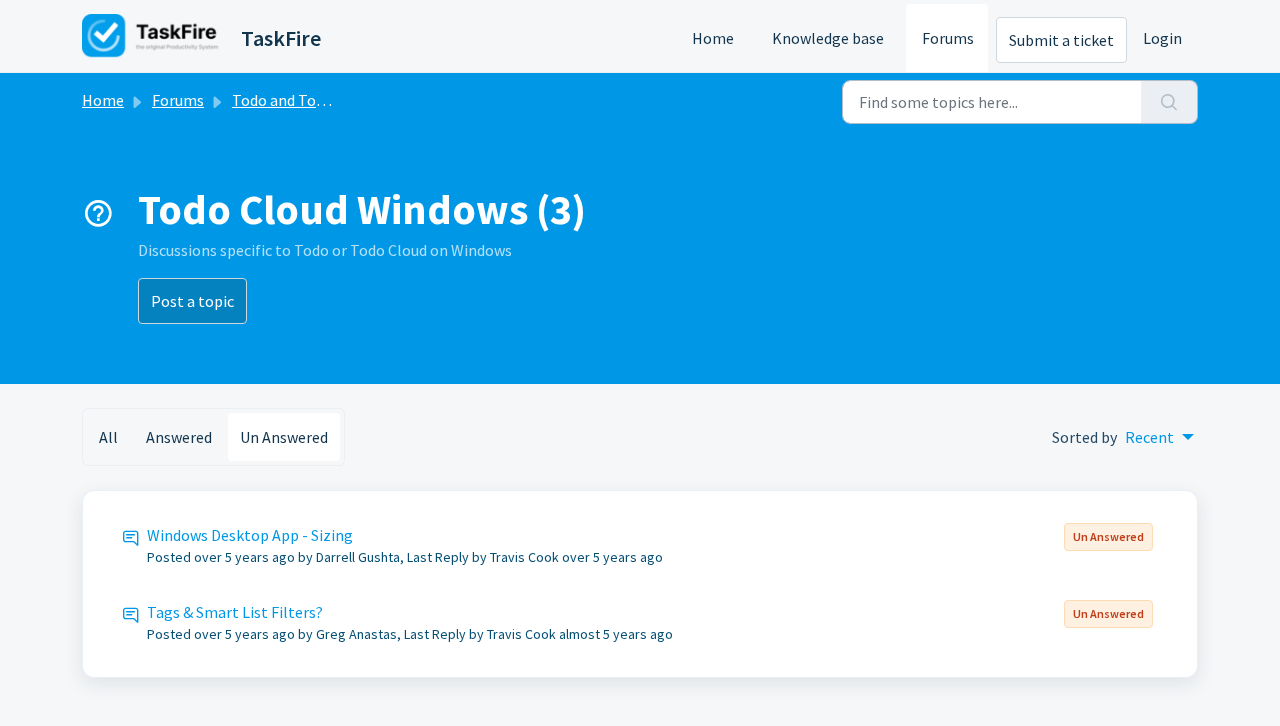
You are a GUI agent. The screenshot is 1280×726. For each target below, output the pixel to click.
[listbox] (1159, 437)
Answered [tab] (179, 437)
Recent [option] (1149, 437)
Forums (948, 38)
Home (713, 38)
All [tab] (108, 437)
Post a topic (192, 301)
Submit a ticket (1061, 40)
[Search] (1169, 102)
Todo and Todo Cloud (303, 100)
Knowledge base (828, 38)
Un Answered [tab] (284, 437)
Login (1162, 38)
